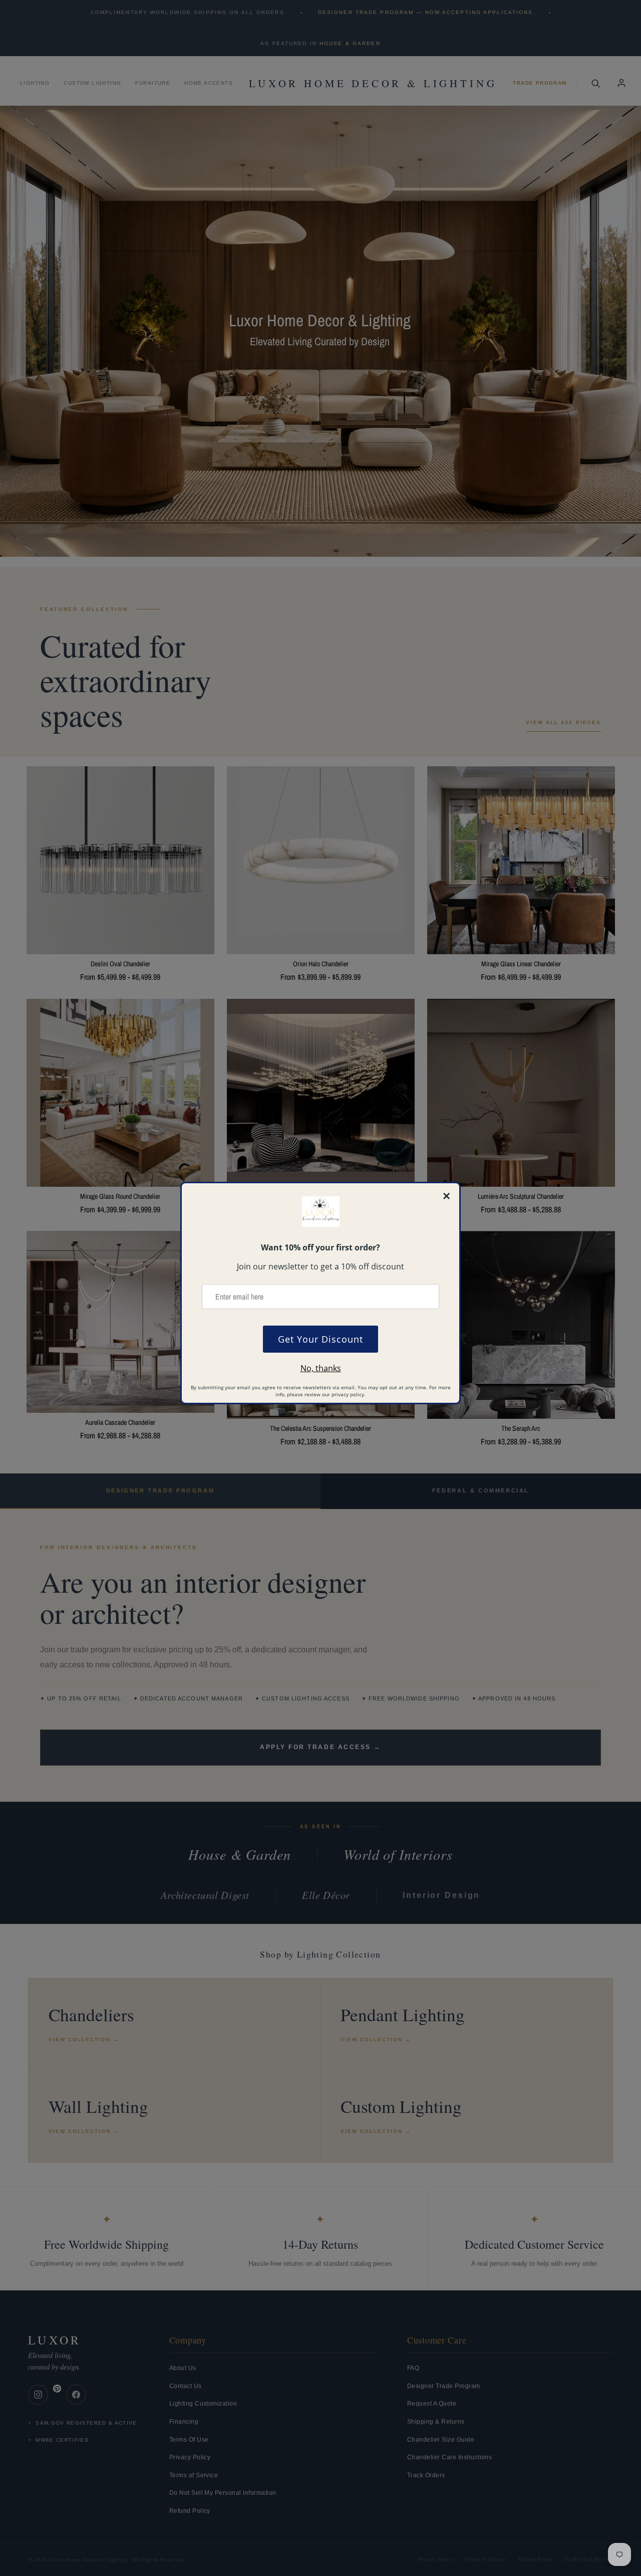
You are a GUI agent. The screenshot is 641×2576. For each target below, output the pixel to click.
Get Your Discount (320, 1339)
